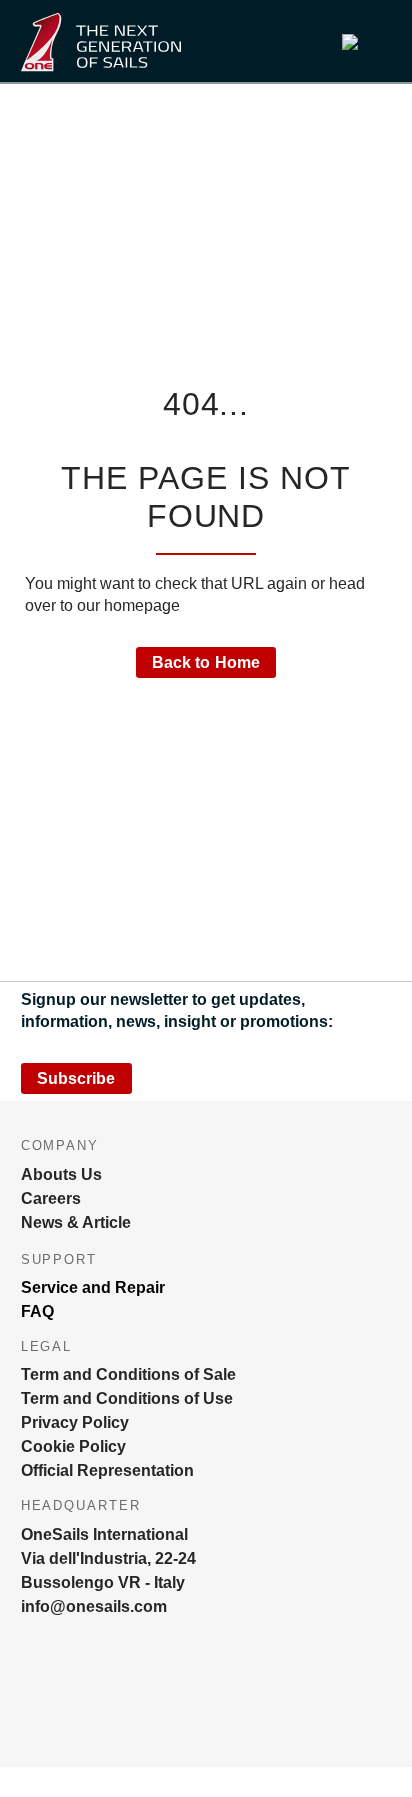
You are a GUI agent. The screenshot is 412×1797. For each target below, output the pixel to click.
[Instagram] (29, 1712)
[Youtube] (137, 1712)
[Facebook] (65, 1712)
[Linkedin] (101, 1712)
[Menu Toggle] (255, 42)
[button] (361, 42)
